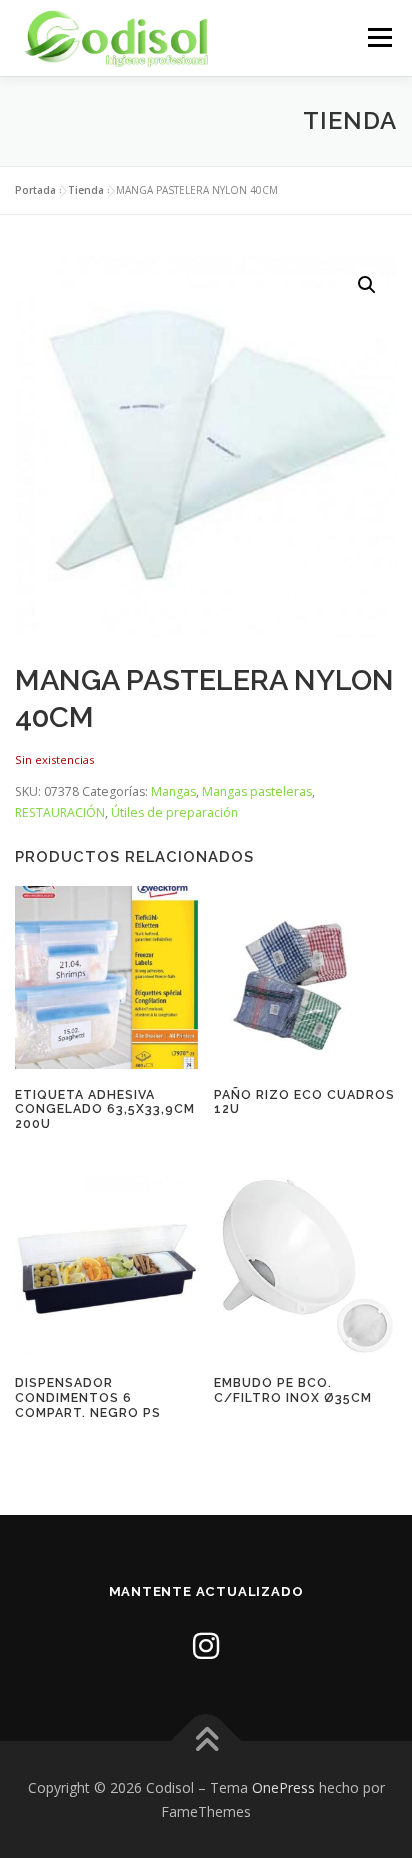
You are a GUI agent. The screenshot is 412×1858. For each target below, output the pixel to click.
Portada (35, 190)
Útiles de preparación (174, 812)
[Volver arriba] (206, 1740)
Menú (378, 37)
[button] (367, 285)
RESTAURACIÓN (60, 812)
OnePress (283, 1787)
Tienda (86, 190)
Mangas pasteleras (257, 791)
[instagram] (206, 1645)
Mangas (173, 791)
